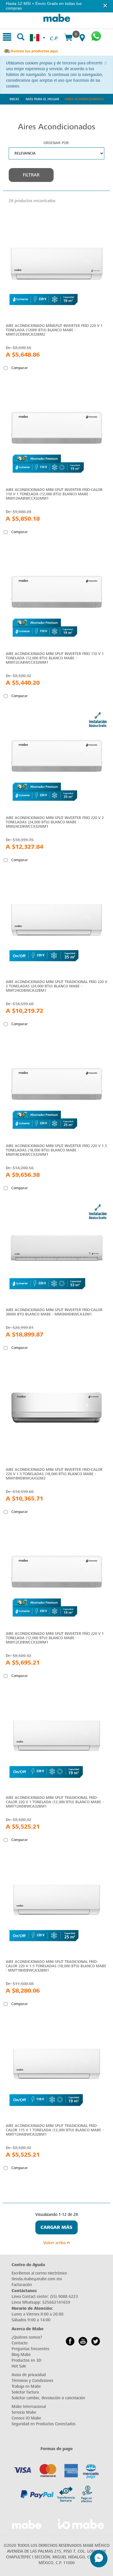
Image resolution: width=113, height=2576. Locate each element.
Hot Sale (19, 2366)
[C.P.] (54, 32)
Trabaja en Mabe (26, 2386)
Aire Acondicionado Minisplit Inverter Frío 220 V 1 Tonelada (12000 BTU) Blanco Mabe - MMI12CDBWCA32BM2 (54, 330)
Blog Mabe (21, 2355)
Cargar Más (57, 2227)
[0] (68, 38)
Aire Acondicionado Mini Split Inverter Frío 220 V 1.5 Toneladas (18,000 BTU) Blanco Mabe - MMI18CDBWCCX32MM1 (56, 1150)
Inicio (14, 99)
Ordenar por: (57, 143)
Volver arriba (55, 2243)
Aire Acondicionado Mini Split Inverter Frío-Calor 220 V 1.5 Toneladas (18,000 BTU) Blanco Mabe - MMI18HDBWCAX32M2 (54, 1474)
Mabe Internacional (29, 2407)
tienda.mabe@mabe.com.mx (37, 2279)
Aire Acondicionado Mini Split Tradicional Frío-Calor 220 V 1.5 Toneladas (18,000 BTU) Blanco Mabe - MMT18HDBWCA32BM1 (56, 1966)
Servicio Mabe (24, 2412)
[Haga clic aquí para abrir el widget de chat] (99, 2559)
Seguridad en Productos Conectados (44, 2424)
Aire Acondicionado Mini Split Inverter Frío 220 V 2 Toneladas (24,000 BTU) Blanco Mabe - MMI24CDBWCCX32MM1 (55, 822)
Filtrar (31, 175)
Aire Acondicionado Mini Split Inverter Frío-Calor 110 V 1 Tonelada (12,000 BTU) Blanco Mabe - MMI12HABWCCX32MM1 (54, 494)
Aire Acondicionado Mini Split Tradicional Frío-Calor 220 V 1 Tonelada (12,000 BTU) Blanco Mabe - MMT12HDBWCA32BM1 (55, 1802)
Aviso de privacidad (29, 2375)
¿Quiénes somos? (27, 2337)
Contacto (20, 2343)
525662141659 (56, 2302)
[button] (105, 6)
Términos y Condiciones (32, 2381)
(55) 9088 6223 (64, 2297)
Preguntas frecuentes (30, 2349)
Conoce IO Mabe (26, 2418)
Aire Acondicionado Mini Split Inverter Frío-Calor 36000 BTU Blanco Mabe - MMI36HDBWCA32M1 (54, 1312)
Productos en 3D (26, 2360)
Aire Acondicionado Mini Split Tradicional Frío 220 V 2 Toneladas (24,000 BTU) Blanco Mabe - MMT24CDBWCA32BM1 (57, 986)
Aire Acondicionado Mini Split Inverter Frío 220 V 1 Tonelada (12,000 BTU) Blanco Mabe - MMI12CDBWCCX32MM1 (55, 1638)
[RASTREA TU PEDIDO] (30, 51)
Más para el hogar (42, 99)
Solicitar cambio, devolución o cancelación (48, 2398)
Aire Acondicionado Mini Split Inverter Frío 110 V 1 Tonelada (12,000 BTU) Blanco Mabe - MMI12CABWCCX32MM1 (55, 658)
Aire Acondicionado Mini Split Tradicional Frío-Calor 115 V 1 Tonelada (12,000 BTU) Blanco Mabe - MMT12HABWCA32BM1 (55, 2130)
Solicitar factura (25, 2392)
